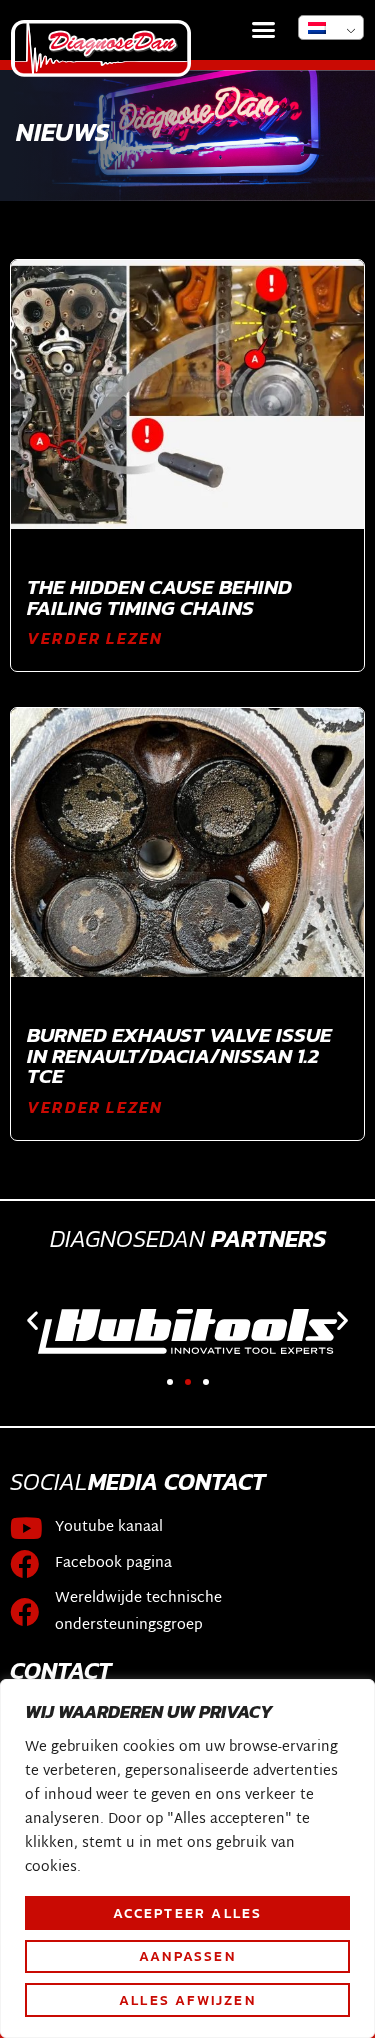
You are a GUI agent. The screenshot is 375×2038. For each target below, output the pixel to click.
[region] (187, 1858)
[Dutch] (331, 27)
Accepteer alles (188, 1913)
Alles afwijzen (187, 2000)
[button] (264, 30)
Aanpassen (187, 1956)
